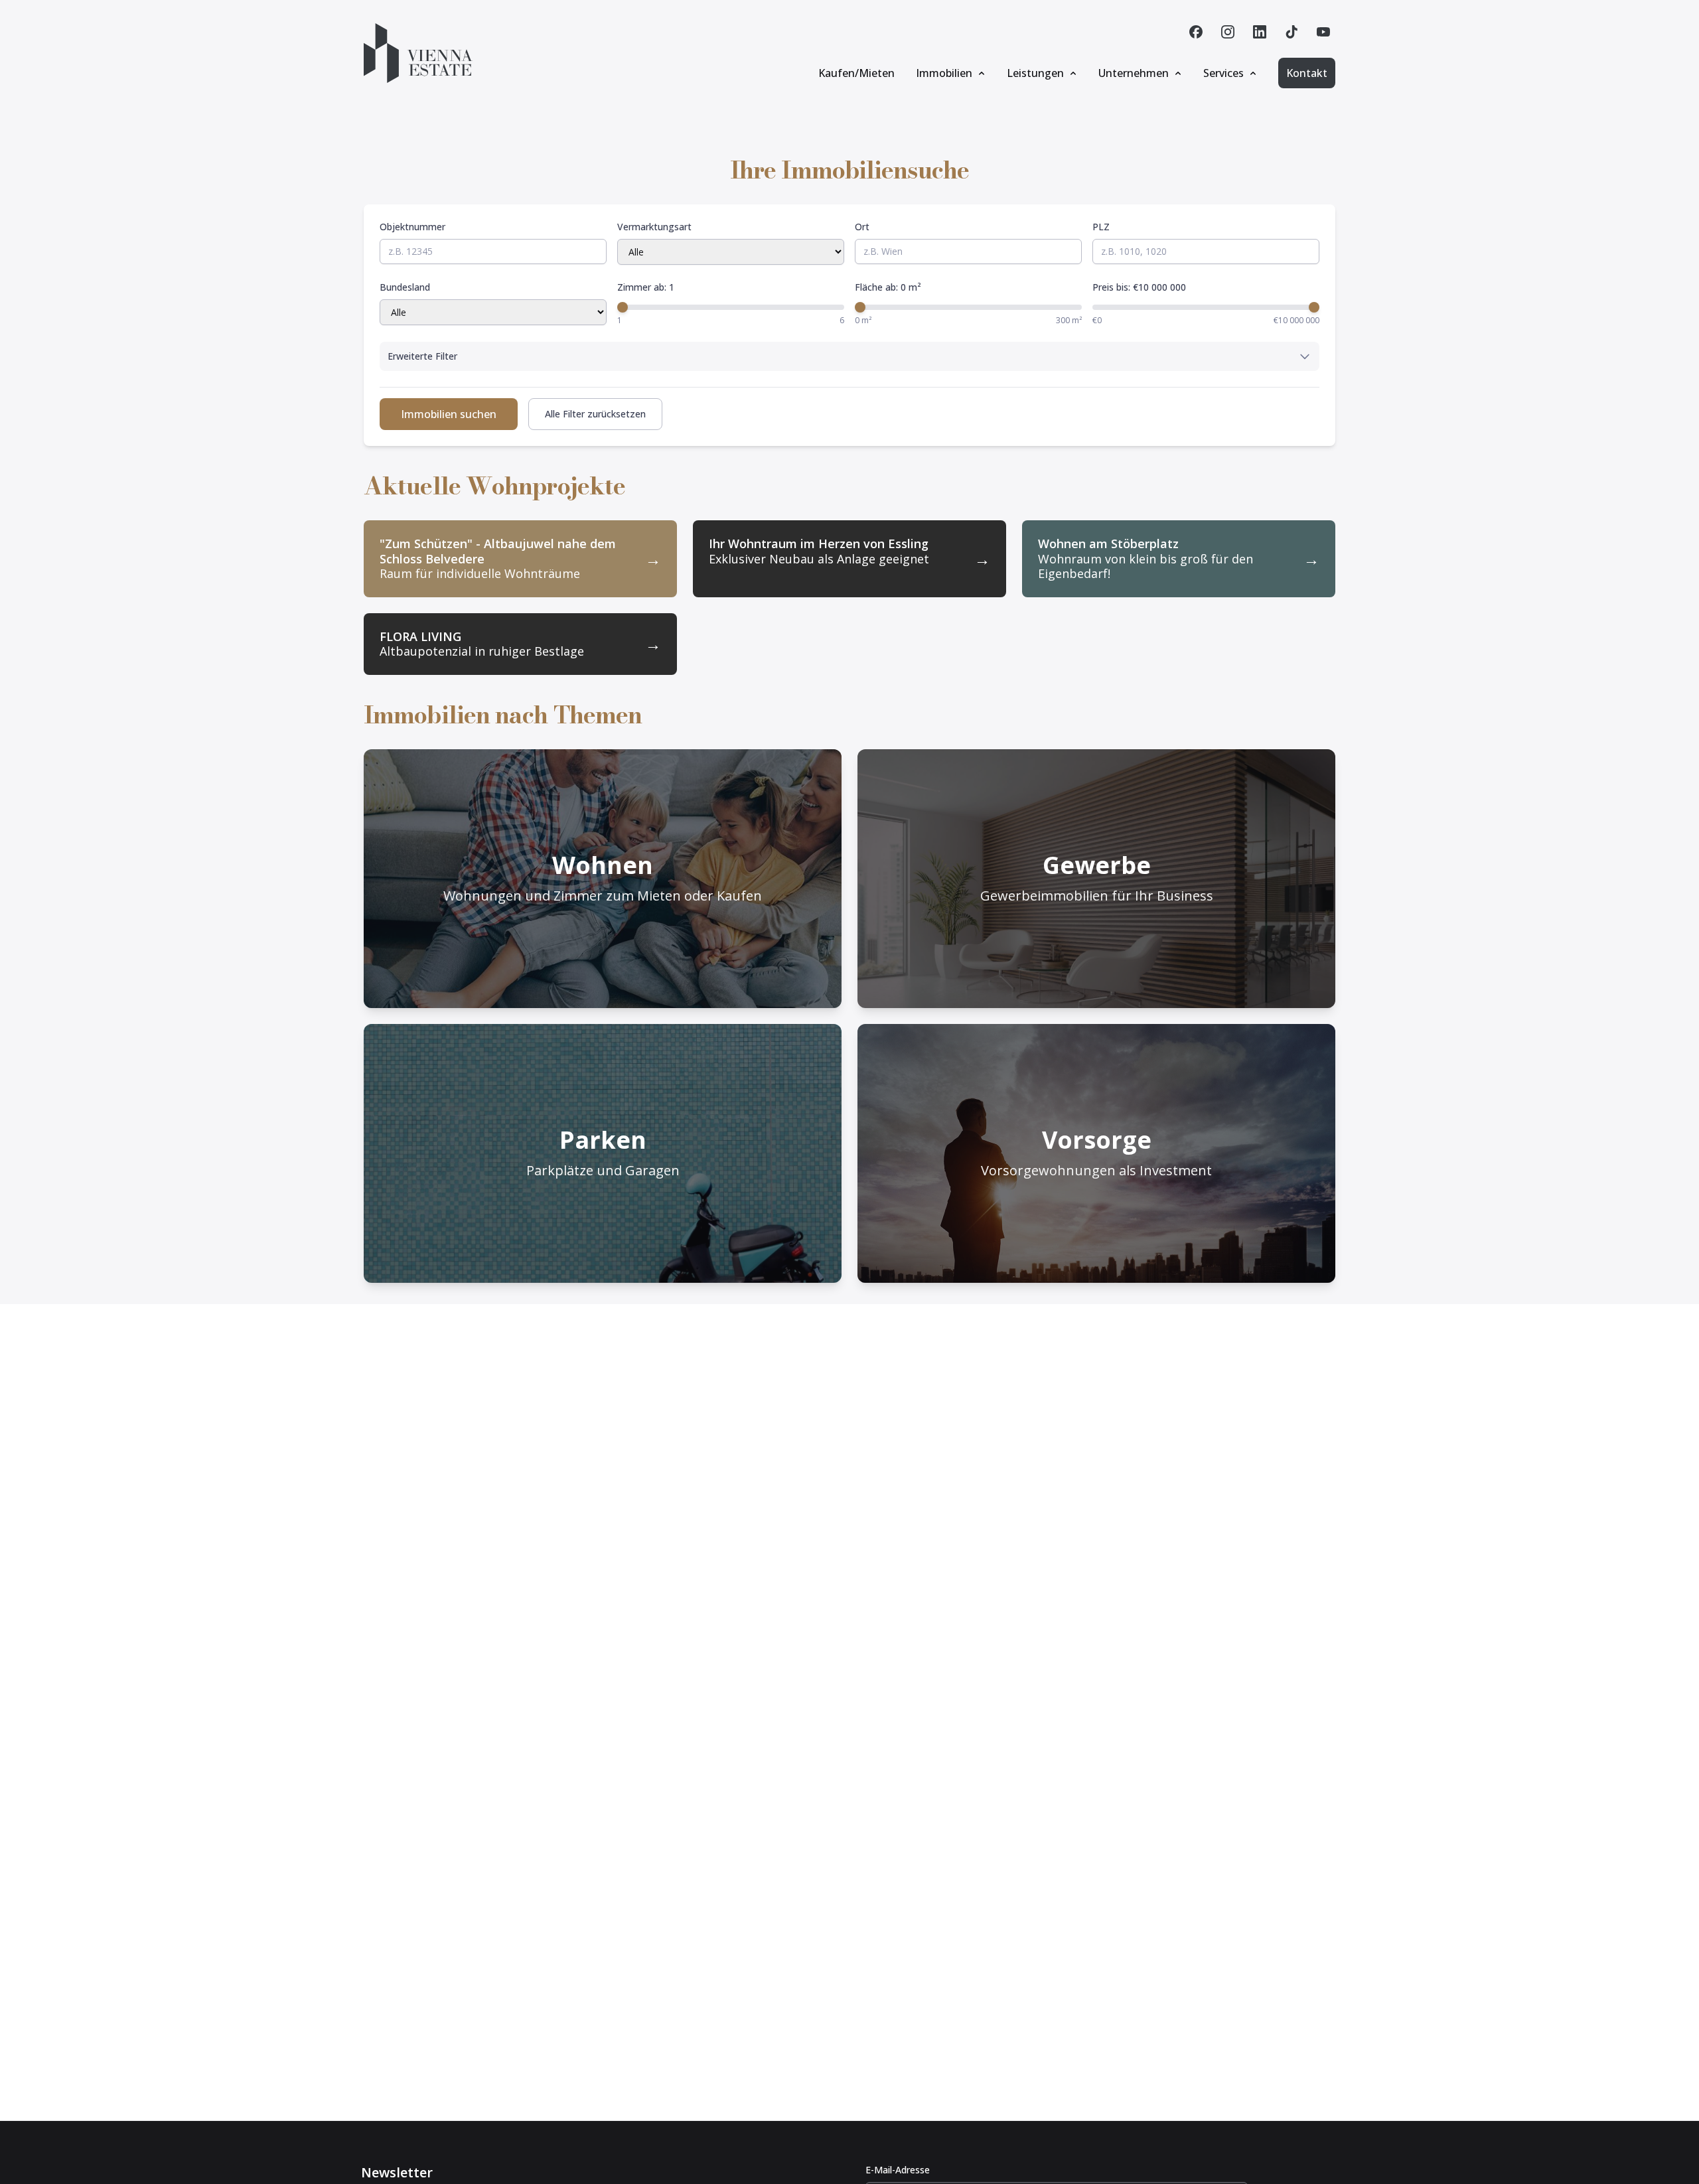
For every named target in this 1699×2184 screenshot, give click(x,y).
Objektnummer (412, 227)
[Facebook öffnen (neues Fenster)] (1196, 32)
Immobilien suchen (449, 414)
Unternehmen (1134, 73)
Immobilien (944, 73)
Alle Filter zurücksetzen (595, 414)
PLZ (1101, 227)
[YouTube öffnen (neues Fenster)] (1323, 32)
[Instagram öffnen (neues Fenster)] (1228, 32)
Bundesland (405, 287)
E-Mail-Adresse (898, 2170)
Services (1223, 73)
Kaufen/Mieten (856, 73)
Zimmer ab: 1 (646, 287)
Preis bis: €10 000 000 (1139, 287)
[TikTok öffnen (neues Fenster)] (1292, 32)
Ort (862, 227)
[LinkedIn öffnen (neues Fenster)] (1260, 32)
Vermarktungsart (654, 227)
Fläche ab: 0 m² (888, 287)
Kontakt (1307, 73)
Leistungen (1035, 73)
